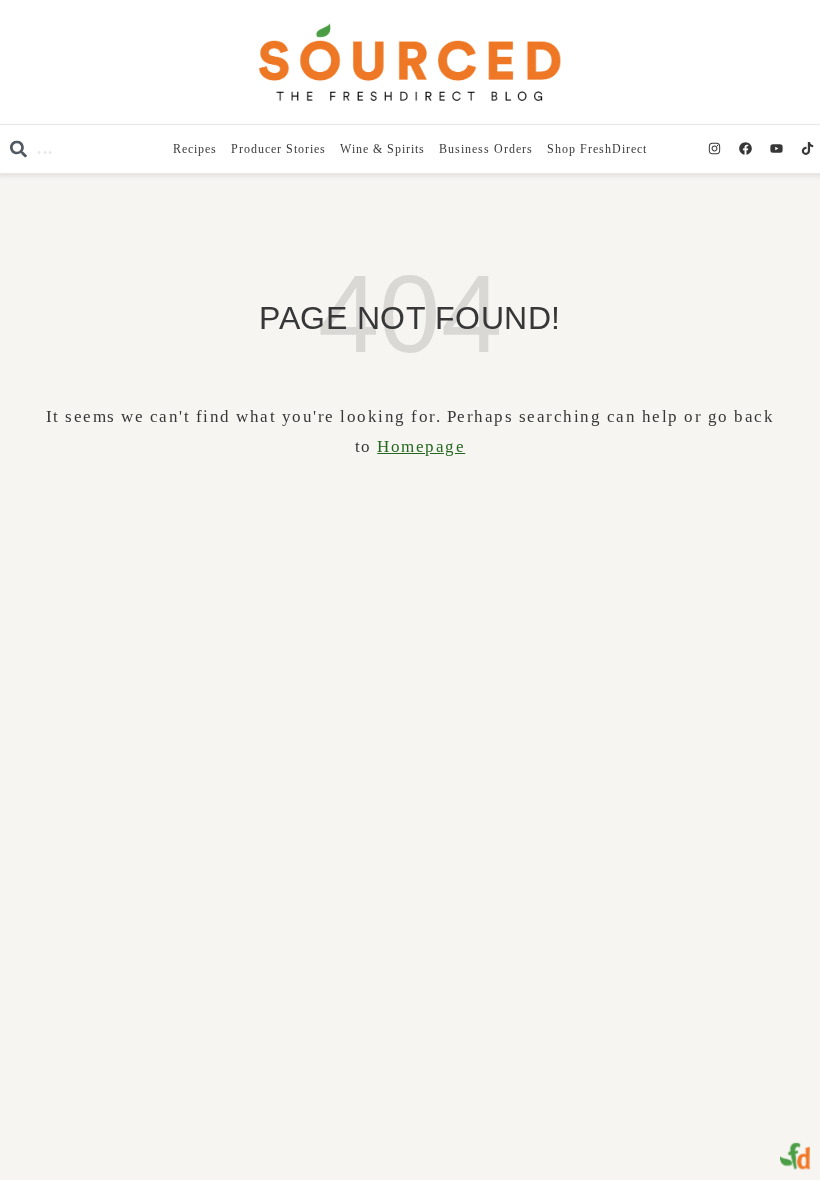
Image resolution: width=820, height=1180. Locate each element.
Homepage (421, 446)
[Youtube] (776, 149)
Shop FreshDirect (597, 149)
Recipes (195, 149)
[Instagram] (714, 149)
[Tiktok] (807, 149)
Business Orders (486, 149)
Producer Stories (278, 149)
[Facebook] (745, 149)
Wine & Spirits (382, 149)
